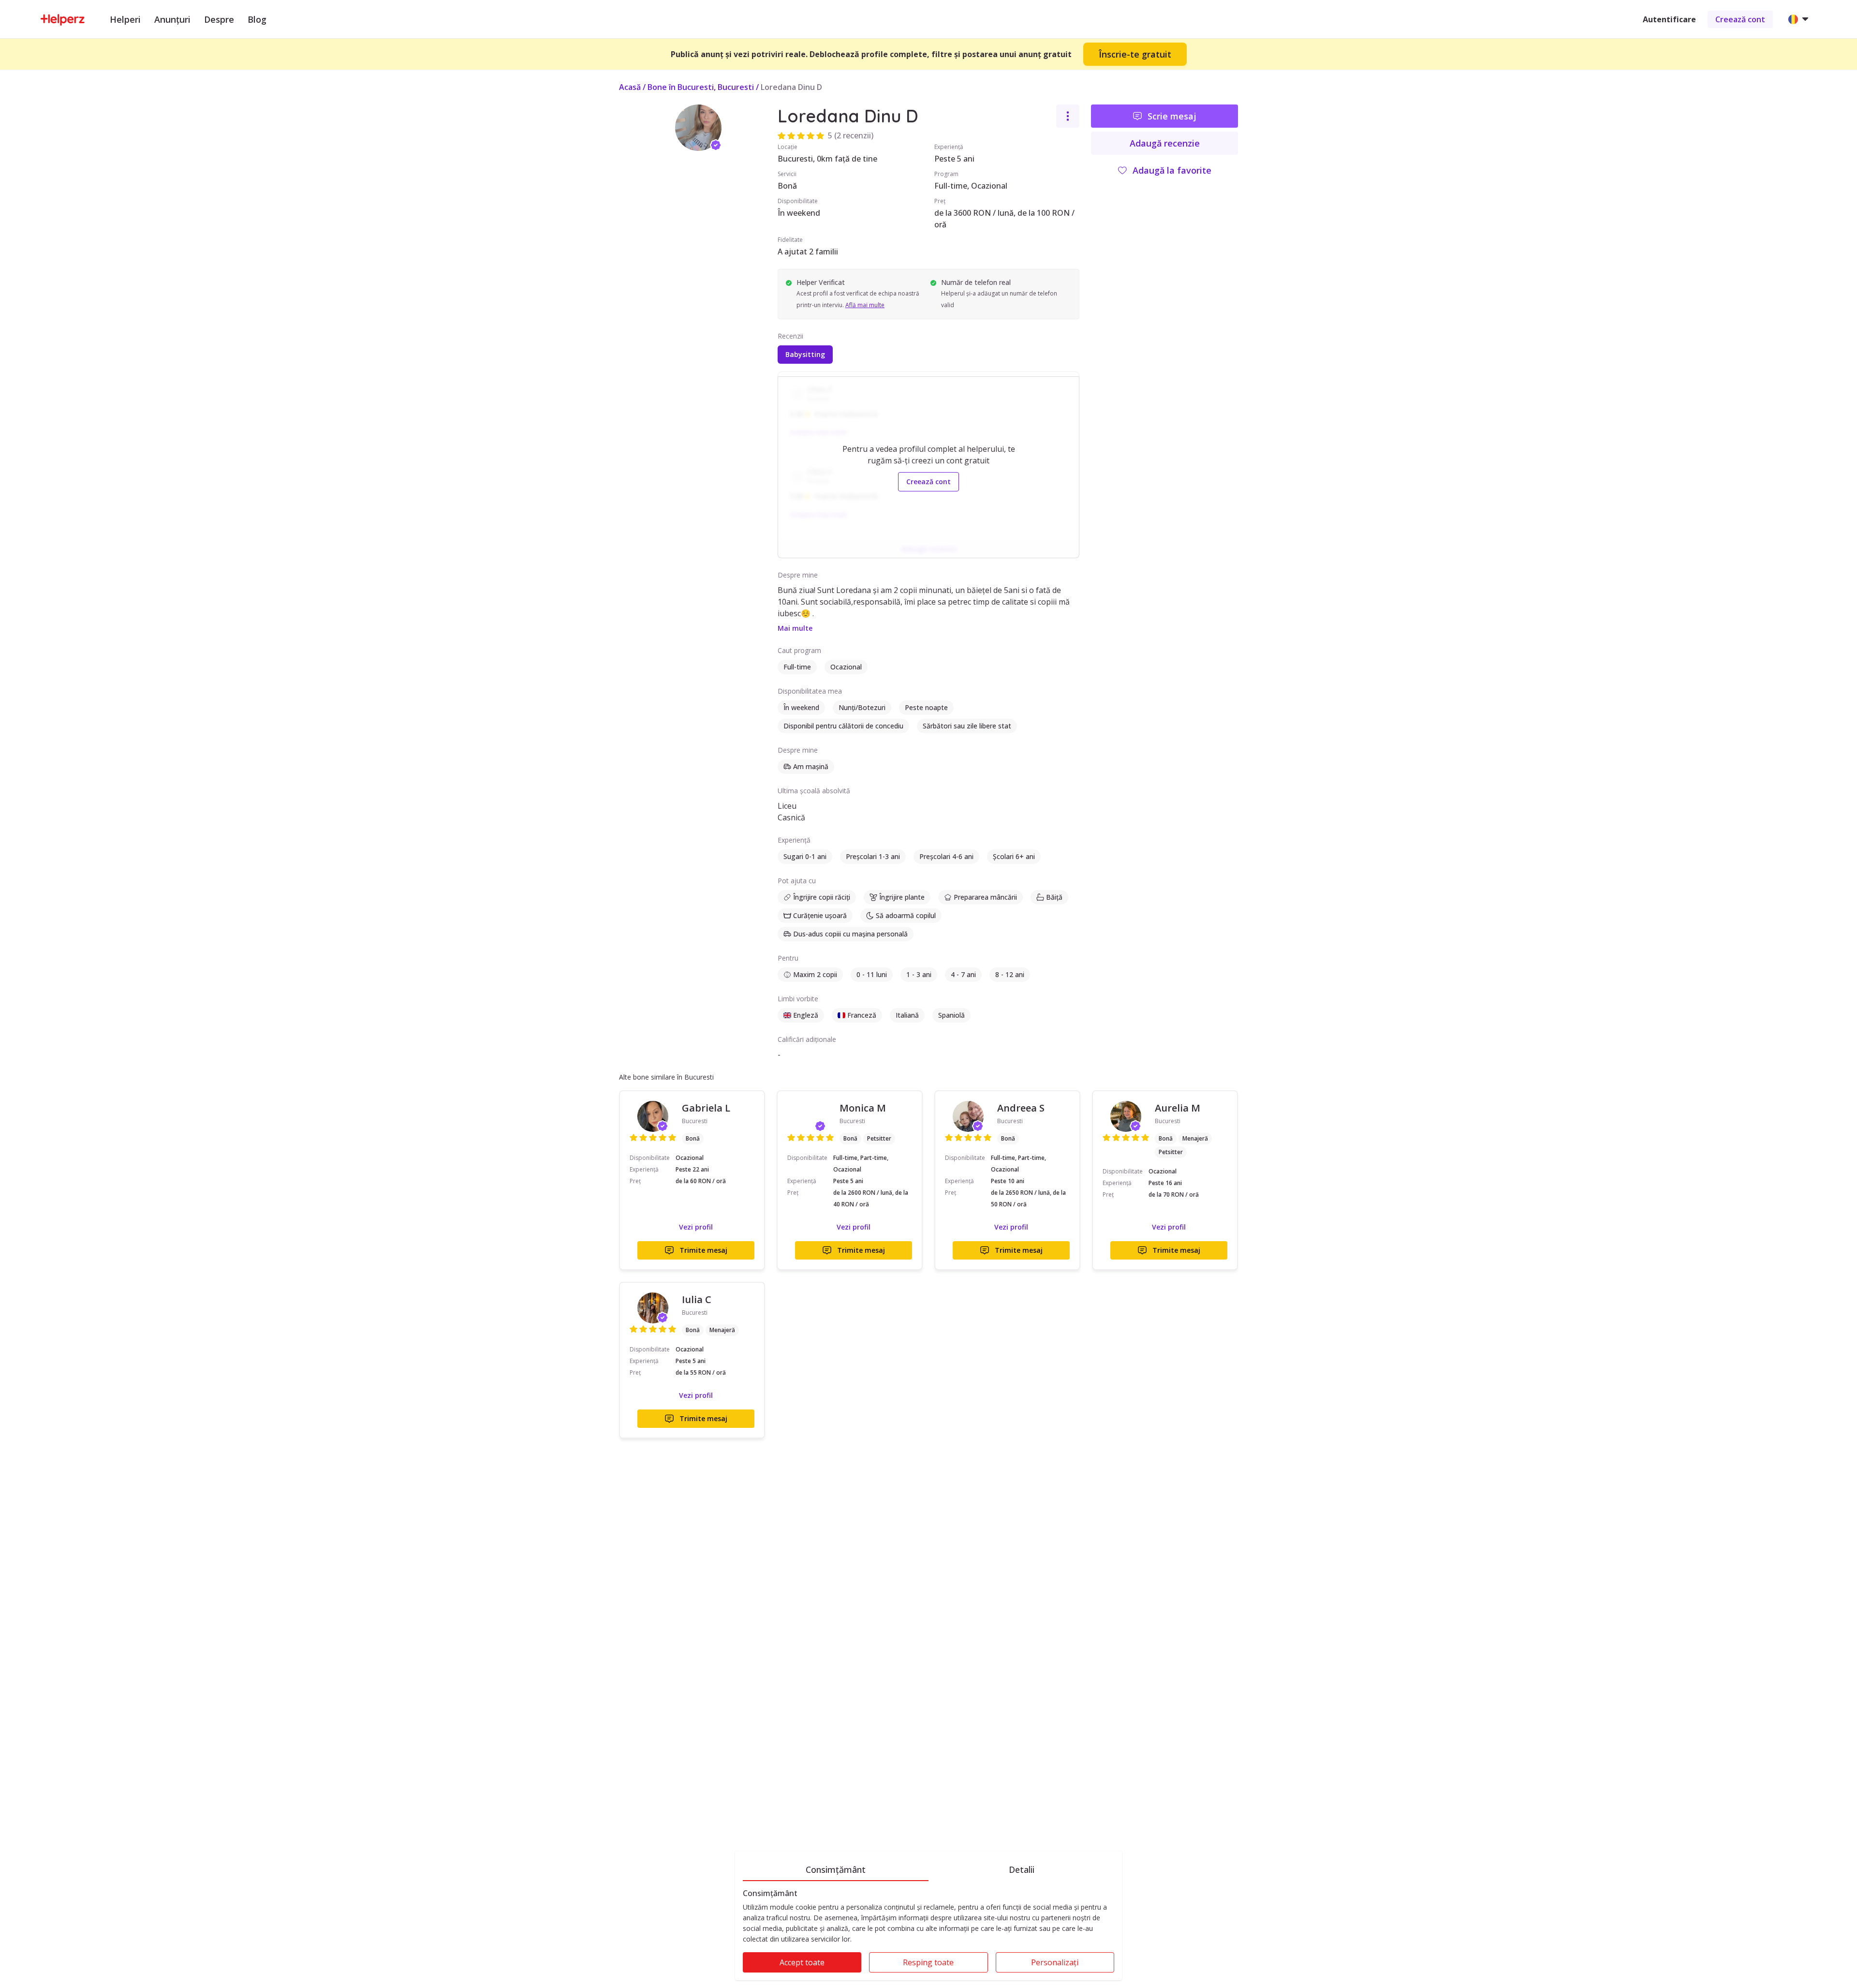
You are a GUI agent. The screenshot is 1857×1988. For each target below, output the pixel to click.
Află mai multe (865, 305)
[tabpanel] (928, 1935)
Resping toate (928, 1962)
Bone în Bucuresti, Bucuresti (701, 87)
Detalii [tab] (1022, 1869)
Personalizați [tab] (1055, 1962)
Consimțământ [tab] (836, 1869)
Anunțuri (172, 19)
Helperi (125, 19)
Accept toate (802, 1962)
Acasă (630, 87)
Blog (257, 19)
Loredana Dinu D (791, 87)
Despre (219, 19)
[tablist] (928, 1868)
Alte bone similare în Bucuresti (666, 1077)
